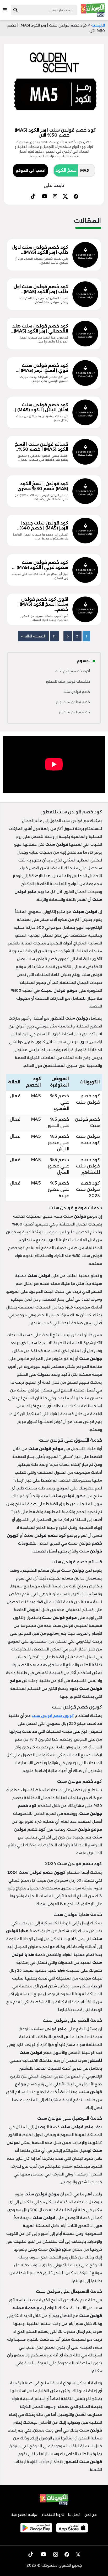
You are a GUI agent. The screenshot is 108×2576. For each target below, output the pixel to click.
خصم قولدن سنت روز (74, 712)
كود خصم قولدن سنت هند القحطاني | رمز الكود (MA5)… (40, 329)
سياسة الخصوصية (24, 2515)
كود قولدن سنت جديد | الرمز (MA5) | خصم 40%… (42, 526)
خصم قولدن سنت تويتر (73, 702)
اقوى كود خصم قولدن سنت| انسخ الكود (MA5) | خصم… (43, 604)
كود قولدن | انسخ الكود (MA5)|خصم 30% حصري (43, 486)
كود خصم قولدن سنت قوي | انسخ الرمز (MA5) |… (42, 368)
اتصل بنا (74, 2515)
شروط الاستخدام (53, 2515)
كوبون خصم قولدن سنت (53, 1716)
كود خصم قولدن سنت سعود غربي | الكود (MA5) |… (40, 565)
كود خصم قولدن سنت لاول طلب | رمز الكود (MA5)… (40, 250)
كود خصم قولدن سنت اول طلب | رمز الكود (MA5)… (41, 289)
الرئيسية (98, 25)
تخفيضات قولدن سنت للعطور (68, 681)
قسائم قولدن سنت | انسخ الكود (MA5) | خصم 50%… (41, 447)
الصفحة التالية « (33, 636)
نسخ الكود (66, 170)
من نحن (91, 2515)
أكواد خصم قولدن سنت (73, 671)
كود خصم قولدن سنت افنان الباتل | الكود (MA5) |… (40, 407)
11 (54, 636)
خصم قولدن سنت (77, 692)
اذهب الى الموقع (30, 170)
